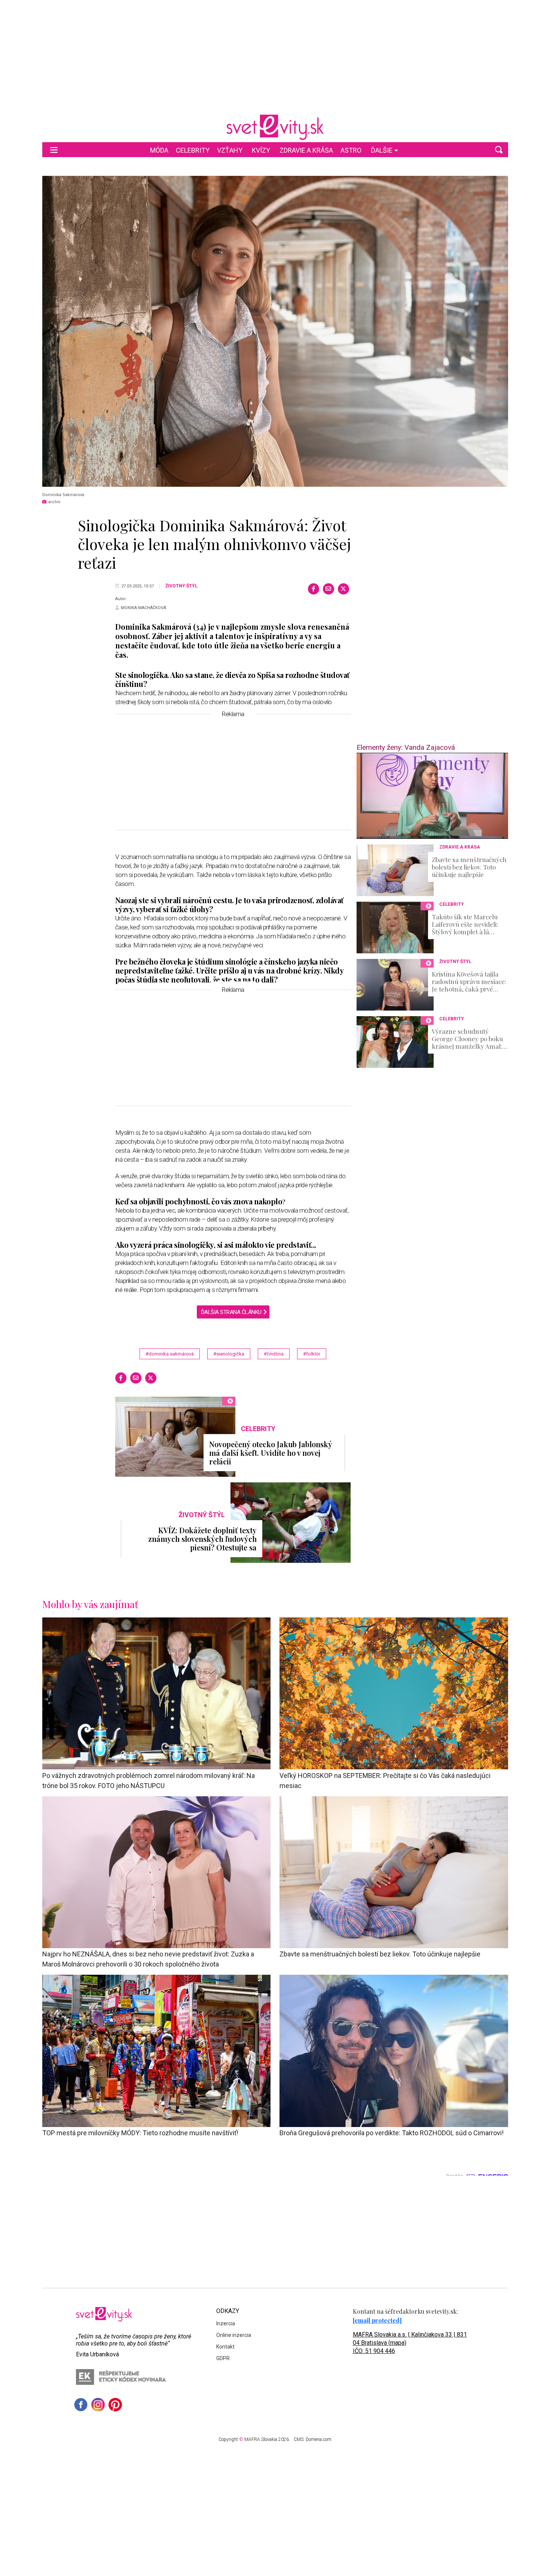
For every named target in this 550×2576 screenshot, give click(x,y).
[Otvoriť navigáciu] (54, 150)
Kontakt (225, 2347)
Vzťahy (230, 150)
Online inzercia (234, 2335)
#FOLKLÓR (312, 1354)
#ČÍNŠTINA (274, 1354)
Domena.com (319, 2439)
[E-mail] (329, 589)
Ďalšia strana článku (231, 1312)
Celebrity (193, 150)
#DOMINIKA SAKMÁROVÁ (170, 1354)
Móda (159, 150)
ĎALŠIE (382, 150)
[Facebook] (314, 589)
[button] (499, 150)
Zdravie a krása (306, 150)
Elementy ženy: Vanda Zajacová (406, 747)
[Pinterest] (115, 2405)
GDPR (223, 2358)
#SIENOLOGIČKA (229, 1354)
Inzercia (226, 2323)
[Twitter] (343, 589)
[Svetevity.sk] (275, 127)
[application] (432, 796)
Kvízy (261, 150)
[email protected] (377, 2320)
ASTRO (351, 150)
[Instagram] (98, 2405)
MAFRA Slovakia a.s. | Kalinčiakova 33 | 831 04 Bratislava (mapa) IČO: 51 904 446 (410, 2343)
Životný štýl (181, 586)
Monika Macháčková (143, 608)
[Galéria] (275, 331)
